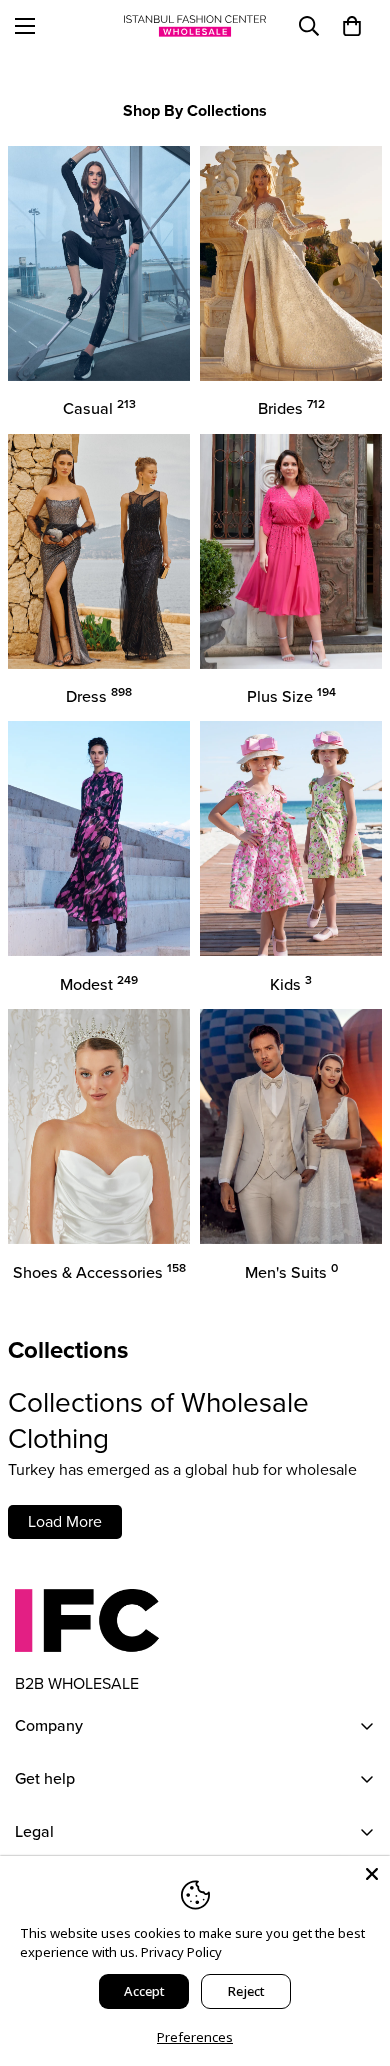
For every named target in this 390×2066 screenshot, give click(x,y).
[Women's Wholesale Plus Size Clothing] (291, 551)
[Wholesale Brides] (291, 263)
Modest (99, 984)
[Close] (372, 1874)
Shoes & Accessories (99, 1272)
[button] (352, 26)
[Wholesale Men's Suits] (291, 1126)
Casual (99, 408)
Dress (99, 696)
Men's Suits (291, 1272)
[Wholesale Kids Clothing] (291, 838)
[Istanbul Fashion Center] (195, 26)
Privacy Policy (181, 1952)
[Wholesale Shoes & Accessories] (99, 1126)
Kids (291, 984)
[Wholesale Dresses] (99, 551)
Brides (291, 408)
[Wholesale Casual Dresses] (99, 263)
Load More (65, 1521)
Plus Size (291, 696)
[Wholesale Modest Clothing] (99, 838)
